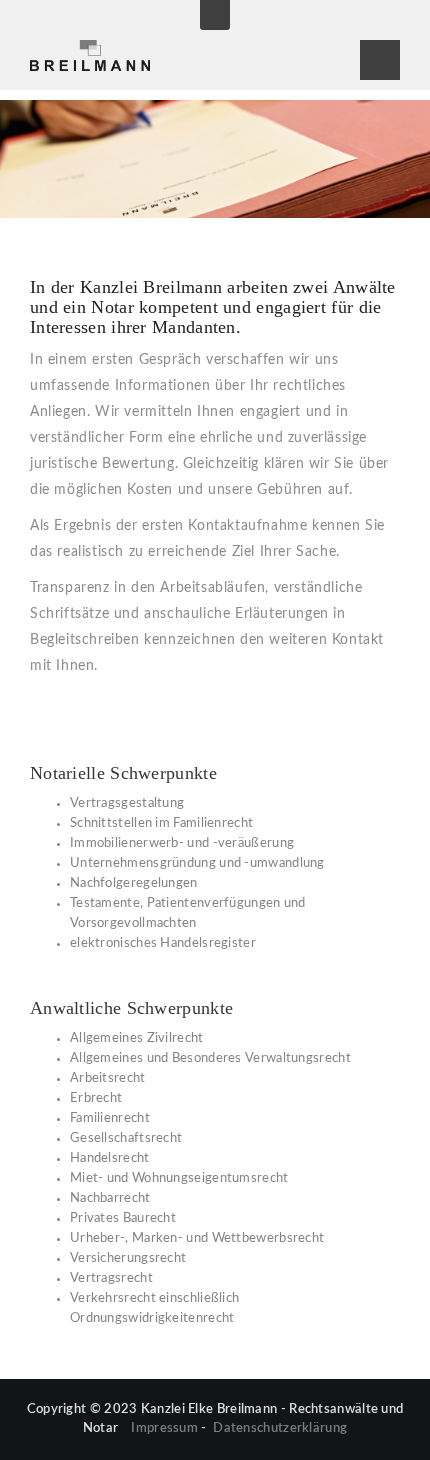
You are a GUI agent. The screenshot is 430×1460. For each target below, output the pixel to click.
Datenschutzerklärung (280, 1428)
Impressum (164, 1428)
